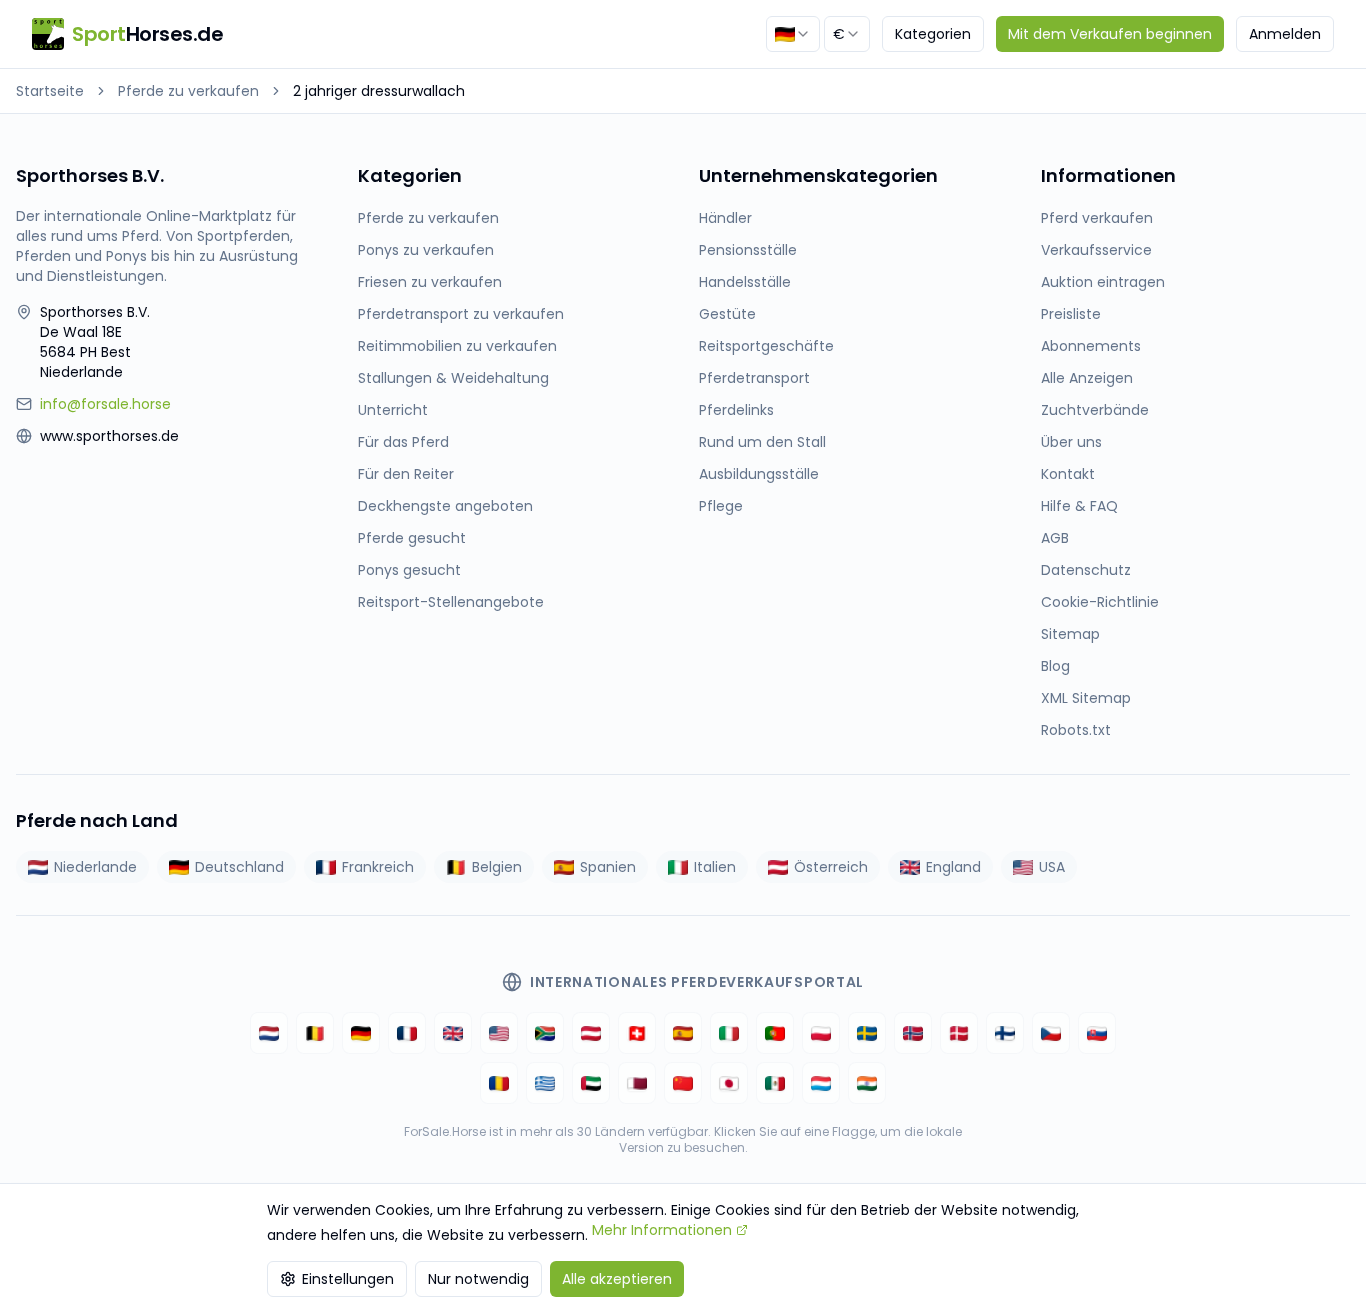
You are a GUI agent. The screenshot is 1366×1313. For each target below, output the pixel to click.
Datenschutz (1086, 570)
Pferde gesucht (412, 538)
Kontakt (1068, 474)
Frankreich (378, 867)
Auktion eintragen (1103, 282)
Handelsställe (745, 282)
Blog (1055, 666)
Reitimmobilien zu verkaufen (457, 346)
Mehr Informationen (662, 1230)
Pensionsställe (748, 250)
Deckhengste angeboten (445, 506)
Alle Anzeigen (1087, 378)
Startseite (50, 91)
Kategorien (933, 34)
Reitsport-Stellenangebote (451, 602)
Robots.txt (1076, 730)
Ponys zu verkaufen (426, 250)
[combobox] (793, 34)
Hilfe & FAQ (1079, 506)
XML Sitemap (1086, 698)
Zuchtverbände (1095, 410)
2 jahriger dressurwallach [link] (379, 91)
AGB (1055, 538)
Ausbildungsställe (759, 474)
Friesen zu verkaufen (430, 282)
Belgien (497, 867)
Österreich (831, 867)
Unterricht (393, 410)
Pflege (721, 506)
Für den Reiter (406, 474)
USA (1052, 867)
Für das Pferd (403, 442)
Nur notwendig (478, 1279)
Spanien (608, 867)
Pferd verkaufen (1097, 218)
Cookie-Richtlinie (1100, 602)
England (953, 867)
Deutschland (239, 867)
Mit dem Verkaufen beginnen (1110, 34)
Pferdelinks (736, 410)
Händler (725, 218)
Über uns (1071, 442)
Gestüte (727, 314)
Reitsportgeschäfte (766, 346)
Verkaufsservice (1096, 250)
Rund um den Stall (762, 442)
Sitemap (1070, 634)
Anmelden (1285, 34)
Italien (715, 867)
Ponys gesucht (409, 570)
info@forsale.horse (105, 404)
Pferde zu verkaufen (188, 91)
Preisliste (1071, 314)
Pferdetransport (754, 378)
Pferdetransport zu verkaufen (461, 314)
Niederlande (95, 867)
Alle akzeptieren (617, 1279)
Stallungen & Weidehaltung (453, 378)
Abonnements (1091, 346)
